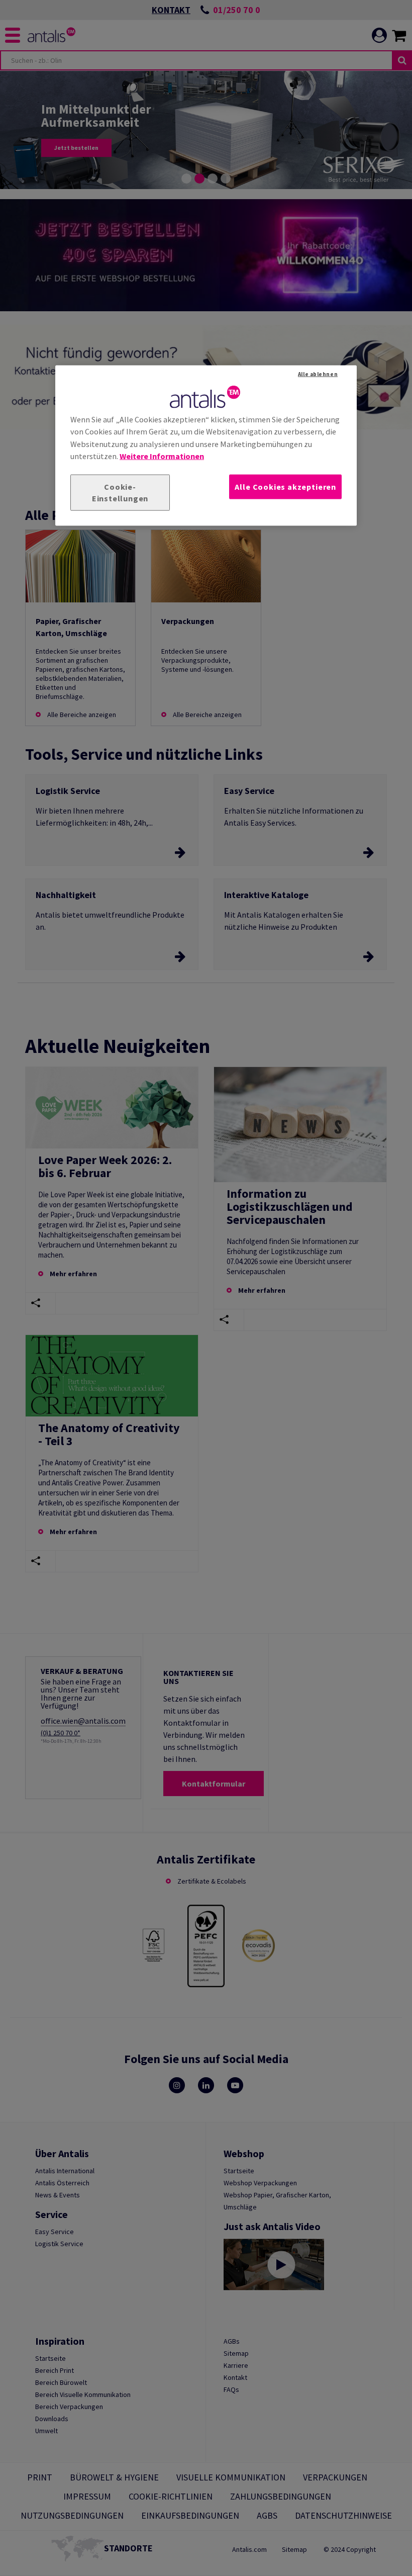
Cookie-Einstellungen (120, 493)
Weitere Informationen (162, 456)
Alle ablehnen (318, 374)
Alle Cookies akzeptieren (285, 487)
